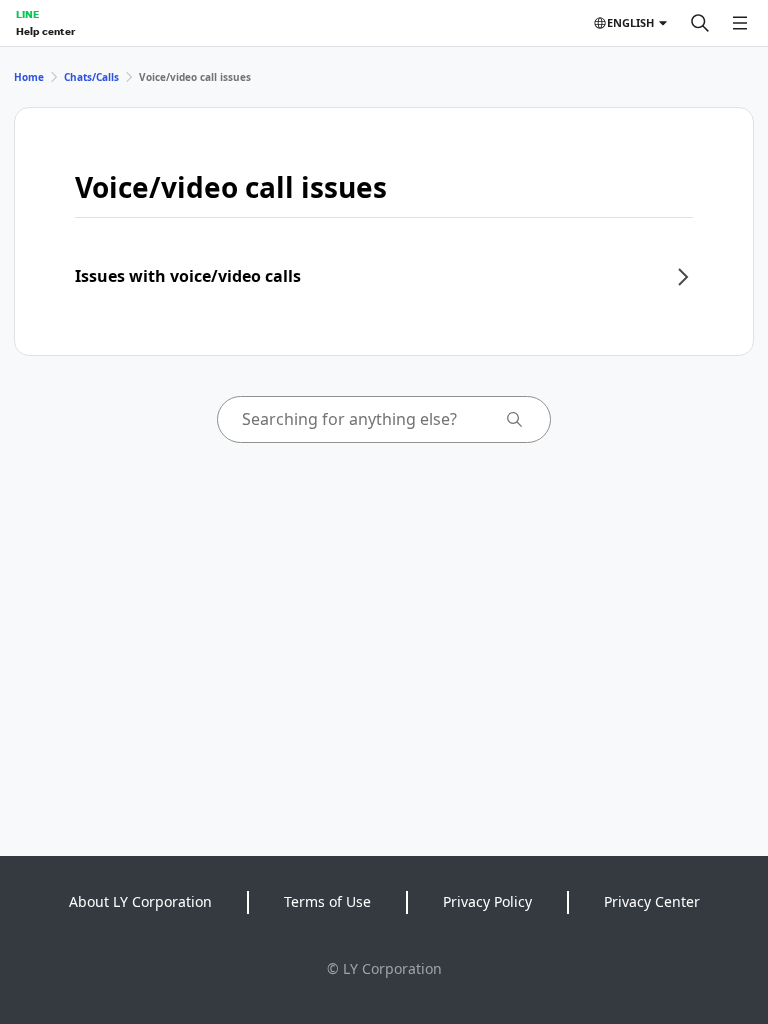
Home (29, 77)
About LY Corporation (140, 901)
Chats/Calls (91, 77)
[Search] (700, 23)
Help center (45, 31)
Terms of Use (327, 901)
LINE (27, 14)
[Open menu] (740, 23)
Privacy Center (652, 901)
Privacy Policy (487, 901)
